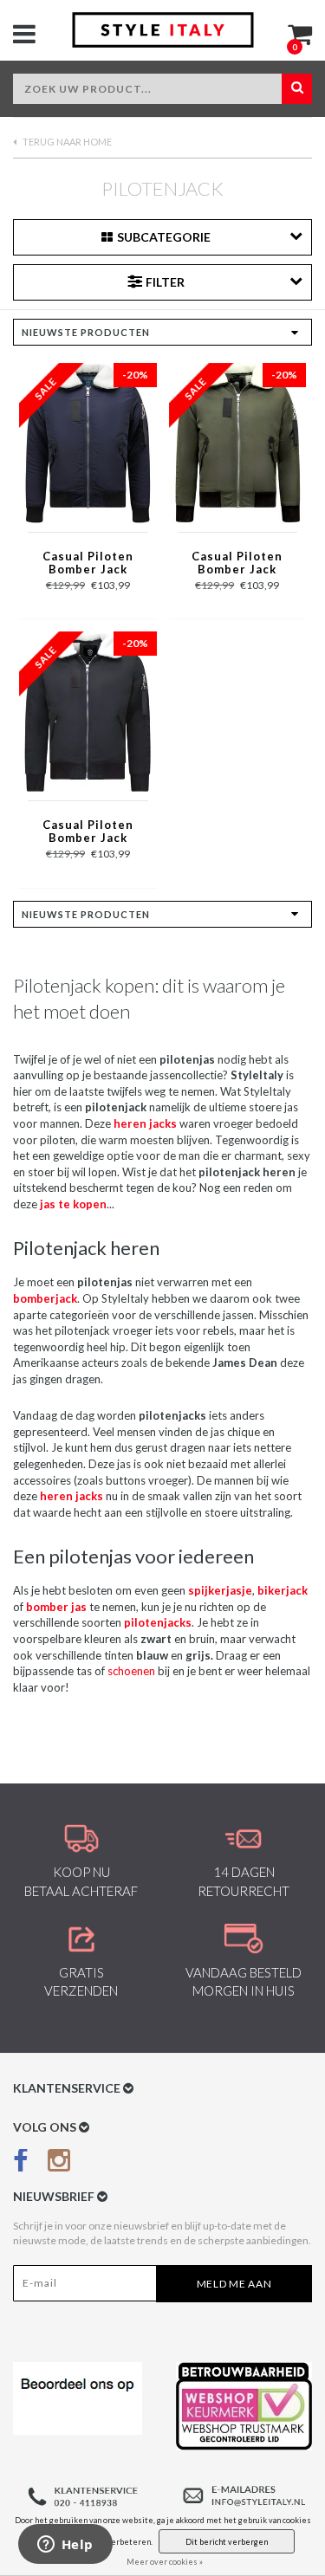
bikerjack (283, 1590)
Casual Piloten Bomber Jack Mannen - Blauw (88, 564)
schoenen (131, 1671)
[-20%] (88, 442)
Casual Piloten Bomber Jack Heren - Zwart (88, 832)
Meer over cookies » (165, 2562)
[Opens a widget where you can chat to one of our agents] (65, 2546)
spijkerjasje (220, 1590)
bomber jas (56, 1607)
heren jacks (71, 1496)
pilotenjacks (158, 1622)
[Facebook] (21, 2164)
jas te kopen (73, 1204)
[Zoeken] (297, 89)
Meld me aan (234, 2284)
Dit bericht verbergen (227, 2542)
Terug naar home (66, 142)
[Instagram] (59, 2164)
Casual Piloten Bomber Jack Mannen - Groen (237, 564)
